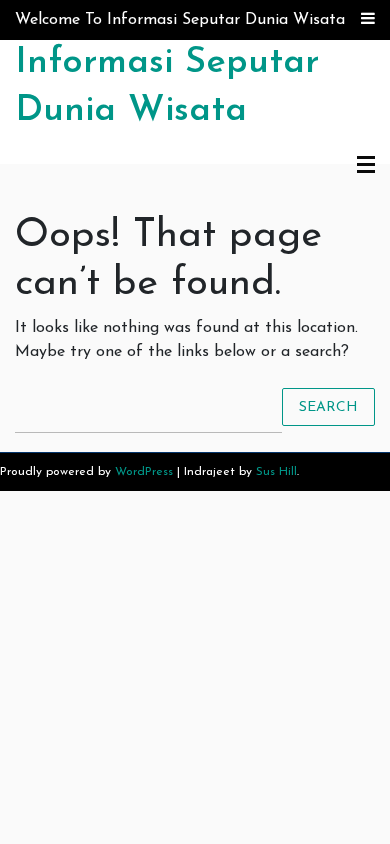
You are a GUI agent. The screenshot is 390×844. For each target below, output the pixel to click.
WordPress (144, 472)
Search (328, 406)
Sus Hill (276, 472)
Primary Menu (366, 166)
